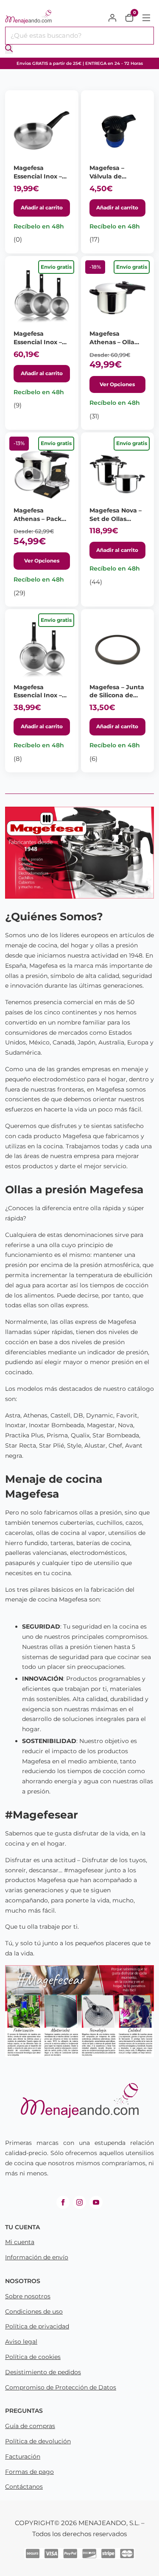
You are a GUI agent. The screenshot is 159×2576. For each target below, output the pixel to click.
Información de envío (37, 2257)
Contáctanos (24, 2487)
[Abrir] (146, 18)
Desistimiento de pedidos (43, 2372)
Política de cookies (33, 2357)
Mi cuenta (20, 2242)
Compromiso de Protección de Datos (61, 2387)
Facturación (23, 2456)
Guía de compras (30, 2426)
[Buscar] (9, 49)
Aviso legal (21, 2342)
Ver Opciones (117, 384)
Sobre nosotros (28, 2296)
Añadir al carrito (42, 207)
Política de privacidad (37, 2326)
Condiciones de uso (34, 2311)
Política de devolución (38, 2441)
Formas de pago (29, 2472)
